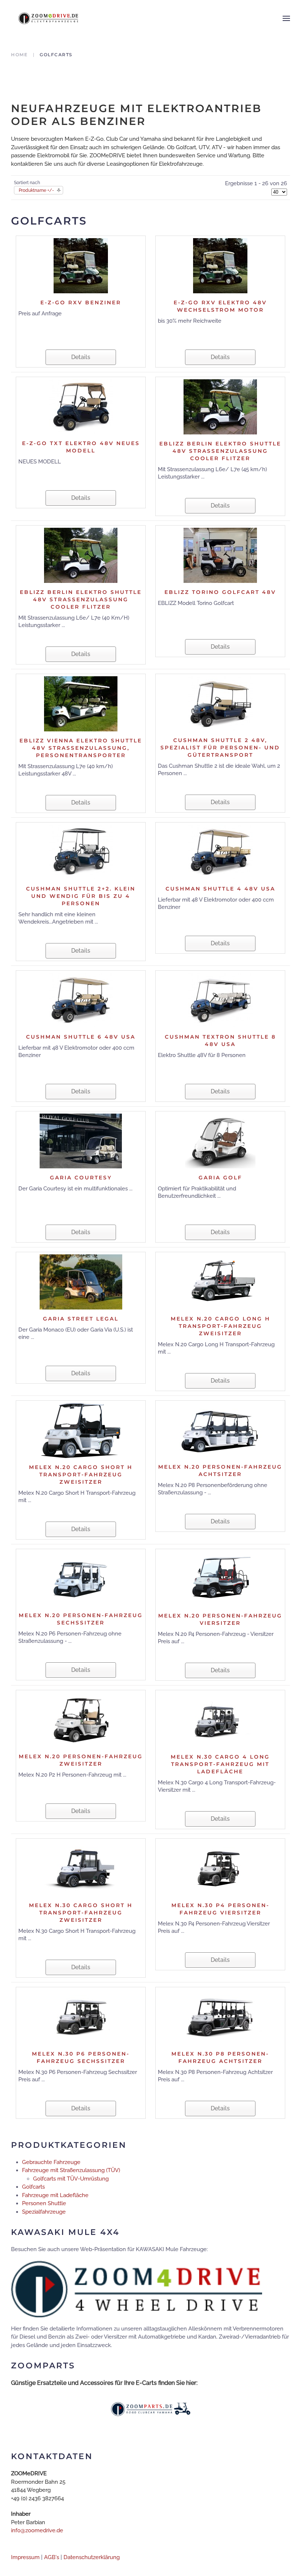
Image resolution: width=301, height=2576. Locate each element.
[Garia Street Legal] (81, 1282)
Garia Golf (220, 1178)
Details (81, 357)
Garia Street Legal (81, 1319)
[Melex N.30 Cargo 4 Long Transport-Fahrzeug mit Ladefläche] (220, 1720)
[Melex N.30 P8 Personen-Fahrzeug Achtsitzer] (220, 2017)
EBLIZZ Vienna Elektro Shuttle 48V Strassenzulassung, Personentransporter (81, 748)
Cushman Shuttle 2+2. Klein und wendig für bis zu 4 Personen (81, 896)
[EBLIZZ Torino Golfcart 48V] (220, 555)
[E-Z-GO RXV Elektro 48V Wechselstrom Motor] (220, 265)
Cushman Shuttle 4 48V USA (220, 889)
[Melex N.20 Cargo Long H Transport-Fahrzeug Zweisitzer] (220, 1282)
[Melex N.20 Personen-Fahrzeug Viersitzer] (220, 1579)
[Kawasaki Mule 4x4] (137, 2289)
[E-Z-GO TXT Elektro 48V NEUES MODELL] (81, 406)
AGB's (52, 2557)
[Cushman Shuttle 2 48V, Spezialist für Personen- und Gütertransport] (220, 703)
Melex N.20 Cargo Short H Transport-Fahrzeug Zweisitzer (81, 1475)
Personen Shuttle (44, 2203)
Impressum (25, 2557)
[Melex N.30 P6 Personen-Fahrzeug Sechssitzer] (81, 2017)
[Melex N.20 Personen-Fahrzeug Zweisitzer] (81, 1719)
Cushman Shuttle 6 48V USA (81, 1037)
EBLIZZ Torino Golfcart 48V (220, 592)
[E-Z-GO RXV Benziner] (81, 265)
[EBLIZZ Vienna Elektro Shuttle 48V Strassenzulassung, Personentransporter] (81, 703)
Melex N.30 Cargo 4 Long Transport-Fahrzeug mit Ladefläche (220, 1764)
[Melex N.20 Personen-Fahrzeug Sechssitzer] (81, 1578)
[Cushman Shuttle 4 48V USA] (220, 852)
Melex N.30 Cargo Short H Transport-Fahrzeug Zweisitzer (81, 1913)
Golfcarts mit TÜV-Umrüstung (71, 2179)
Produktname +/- (36, 190)
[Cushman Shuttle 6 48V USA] (81, 1000)
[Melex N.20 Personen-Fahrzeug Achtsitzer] (220, 1430)
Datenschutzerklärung (92, 2557)
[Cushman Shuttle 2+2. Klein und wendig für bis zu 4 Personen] (81, 852)
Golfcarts (33, 2187)
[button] (286, 18)
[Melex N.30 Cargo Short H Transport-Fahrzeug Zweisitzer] (81, 1868)
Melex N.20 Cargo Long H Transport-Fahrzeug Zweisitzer (220, 1326)
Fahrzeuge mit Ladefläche (55, 2195)
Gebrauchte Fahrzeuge (51, 2162)
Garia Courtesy (81, 1178)
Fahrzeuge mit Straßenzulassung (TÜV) (71, 2170)
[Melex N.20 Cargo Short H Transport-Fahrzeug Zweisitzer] (81, 1430)
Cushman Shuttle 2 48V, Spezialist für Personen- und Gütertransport (220, 748)
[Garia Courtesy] (81, 1140)
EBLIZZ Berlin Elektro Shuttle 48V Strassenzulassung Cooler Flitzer (220, 451)
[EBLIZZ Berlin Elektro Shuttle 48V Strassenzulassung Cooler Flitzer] (220, 406)
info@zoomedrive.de (37, 2530)
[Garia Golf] (220, 1140)
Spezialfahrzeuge (44, 2212)
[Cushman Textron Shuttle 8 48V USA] (220, 1000)
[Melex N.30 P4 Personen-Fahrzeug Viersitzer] (220, 1868)
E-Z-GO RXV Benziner (81, 302)
